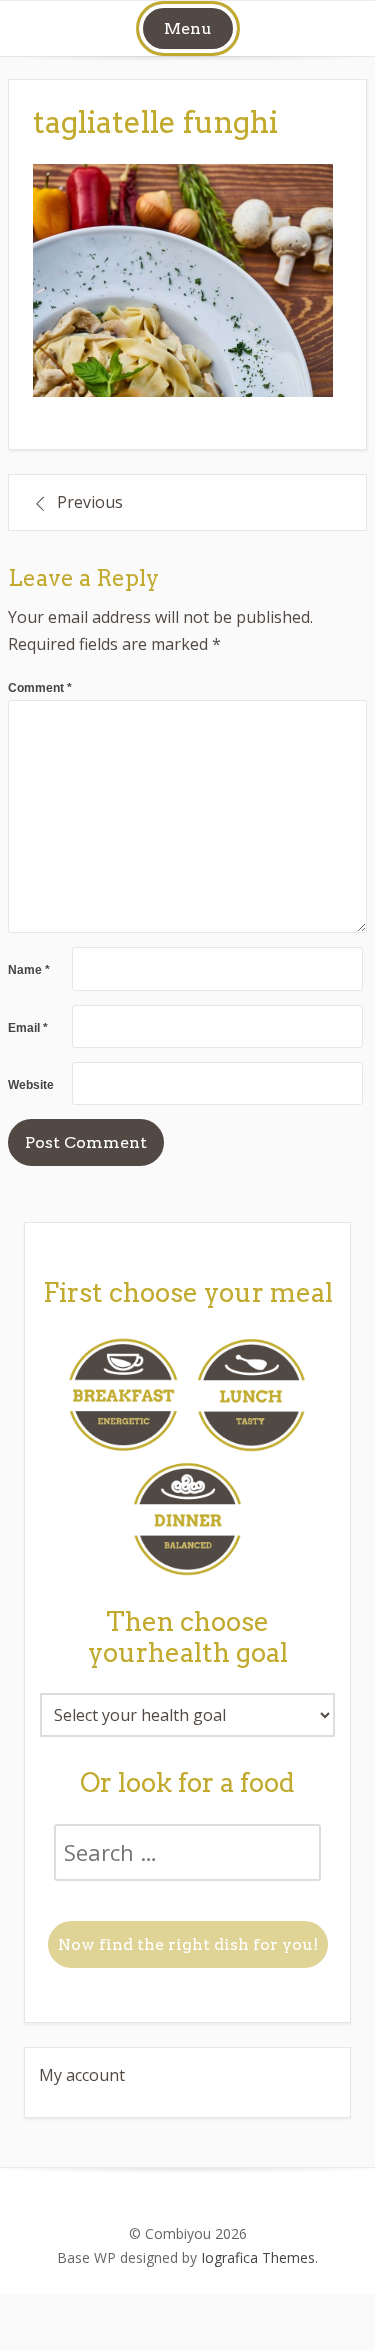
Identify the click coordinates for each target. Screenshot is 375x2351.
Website (31, 1085)
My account (82, 2075)
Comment (40, 688)
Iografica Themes (258, 2257)
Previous (90, 502)
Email (28, 1028)
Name (29, 970)
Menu (188, 28)
